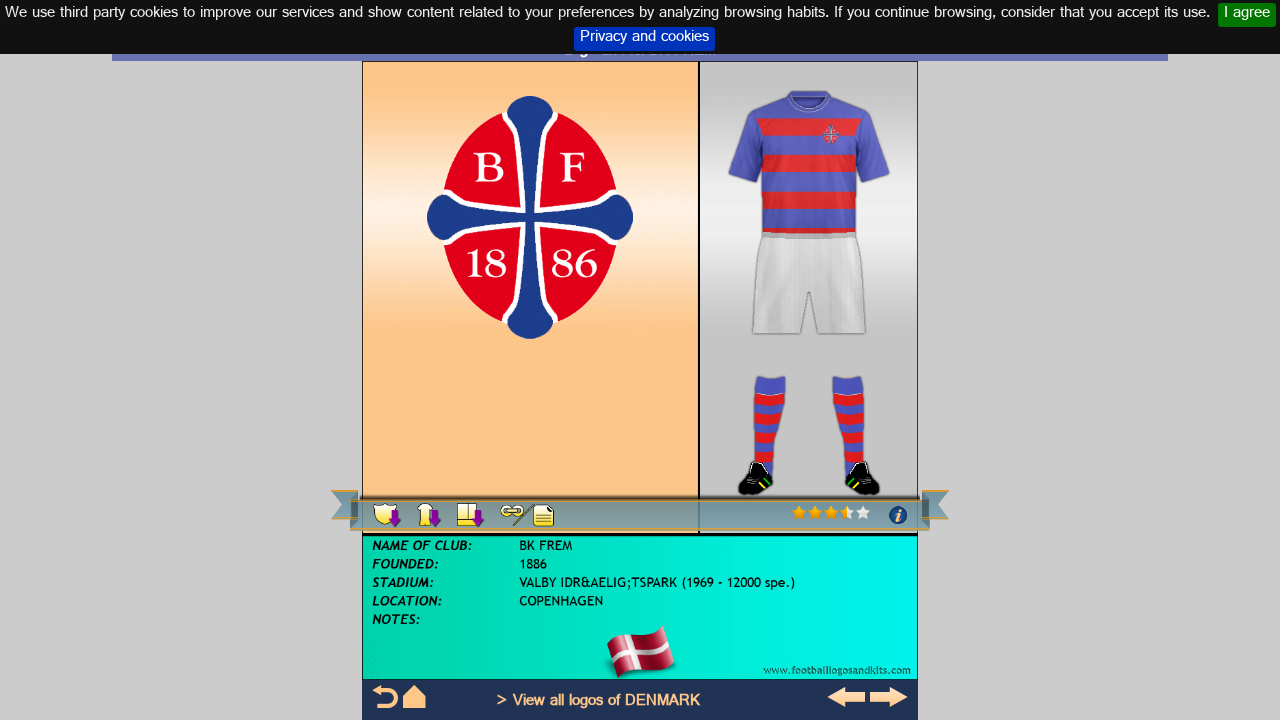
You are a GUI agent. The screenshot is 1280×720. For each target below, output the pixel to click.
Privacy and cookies (644, 39)
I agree (1247, 15)
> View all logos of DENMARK (598, 702)
